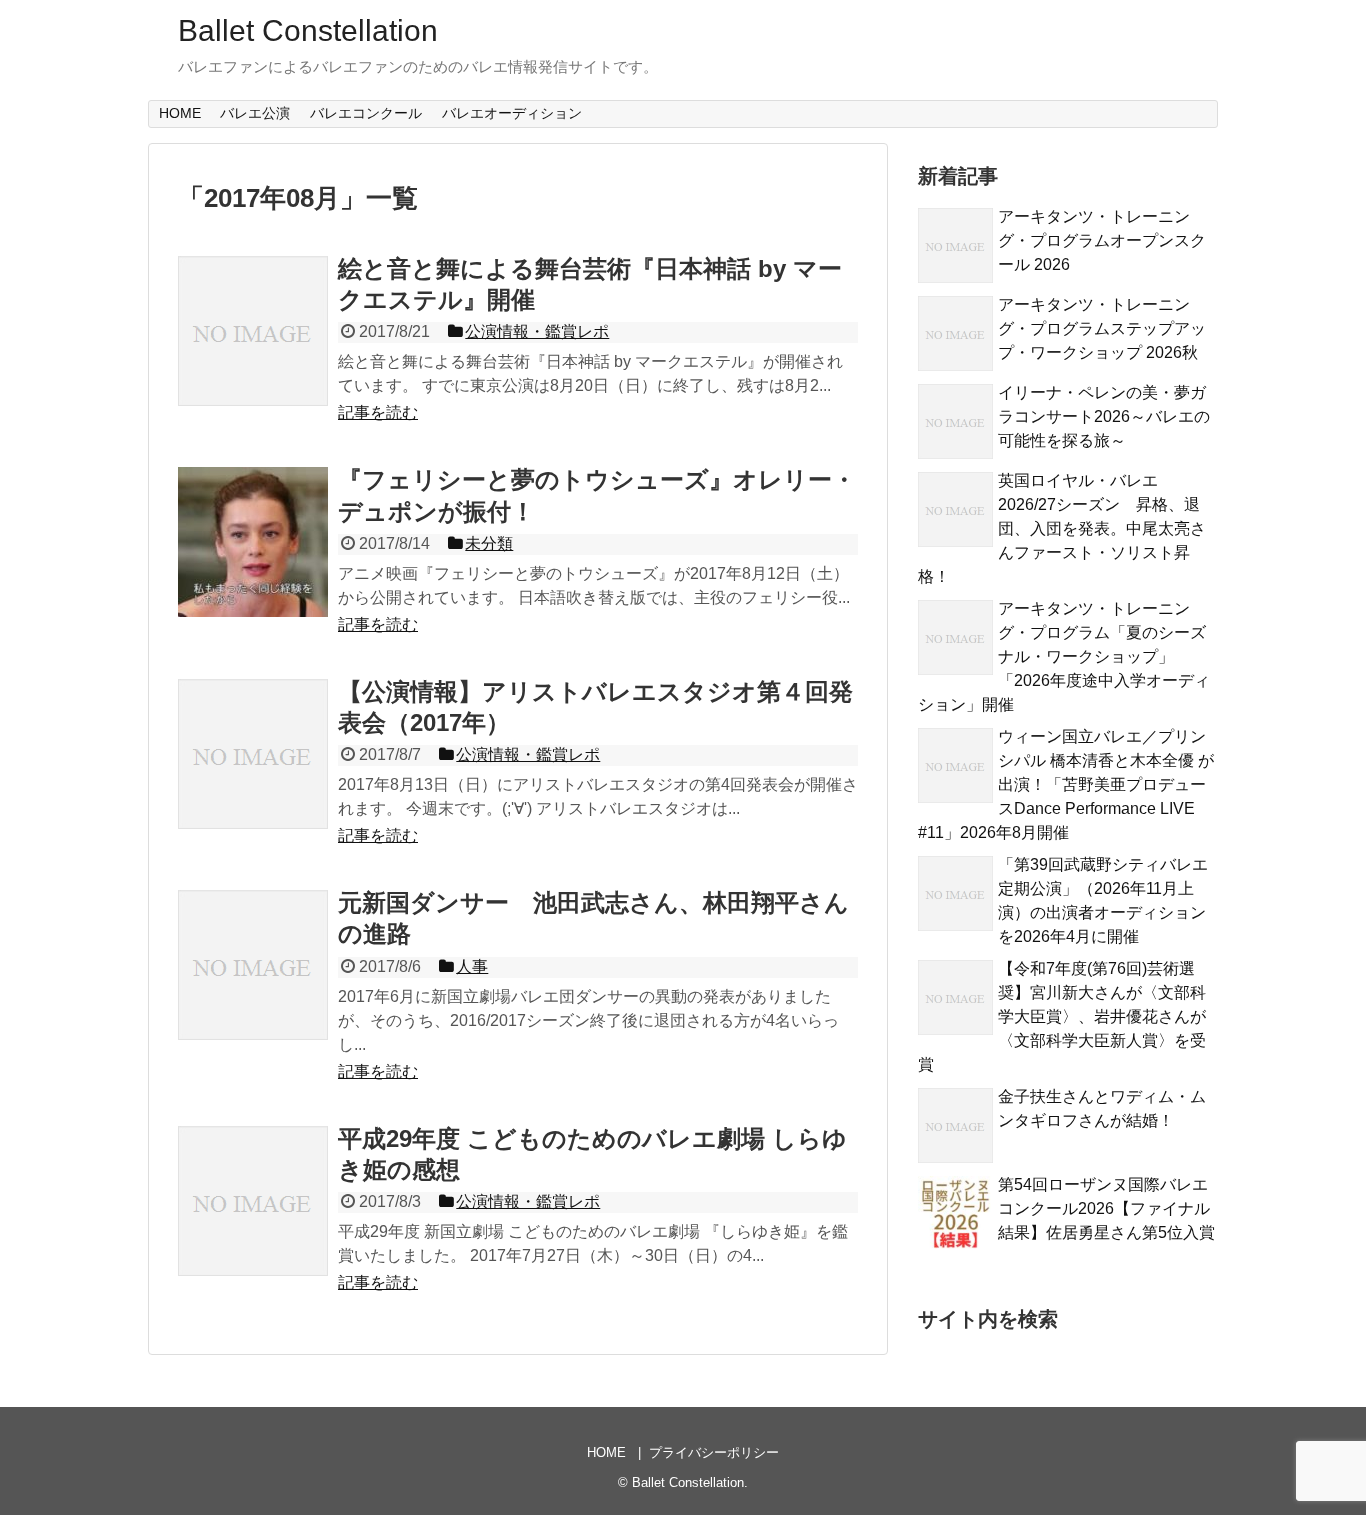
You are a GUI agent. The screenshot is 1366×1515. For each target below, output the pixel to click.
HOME (180, 113)
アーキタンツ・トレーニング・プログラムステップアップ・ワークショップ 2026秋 (1102, 328)
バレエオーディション (512, 113)
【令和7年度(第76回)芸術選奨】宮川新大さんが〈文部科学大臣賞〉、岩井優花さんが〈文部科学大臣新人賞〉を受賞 (1062, 1016)
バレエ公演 (255, 113)
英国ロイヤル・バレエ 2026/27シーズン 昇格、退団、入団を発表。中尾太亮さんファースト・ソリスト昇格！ (1062, 528)
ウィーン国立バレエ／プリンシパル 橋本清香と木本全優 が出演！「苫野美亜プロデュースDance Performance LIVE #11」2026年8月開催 (1066, 784)
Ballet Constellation (308, 30)
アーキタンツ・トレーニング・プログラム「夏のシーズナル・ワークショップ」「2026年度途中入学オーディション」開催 (1064, 656)
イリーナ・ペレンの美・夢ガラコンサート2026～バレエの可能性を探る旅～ (1104, 416)
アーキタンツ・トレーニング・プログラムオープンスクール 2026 (1102, 240)
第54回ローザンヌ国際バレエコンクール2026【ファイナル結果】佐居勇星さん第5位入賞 (1106, 1208)
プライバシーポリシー (714, 1452)
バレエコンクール (366, 113)
